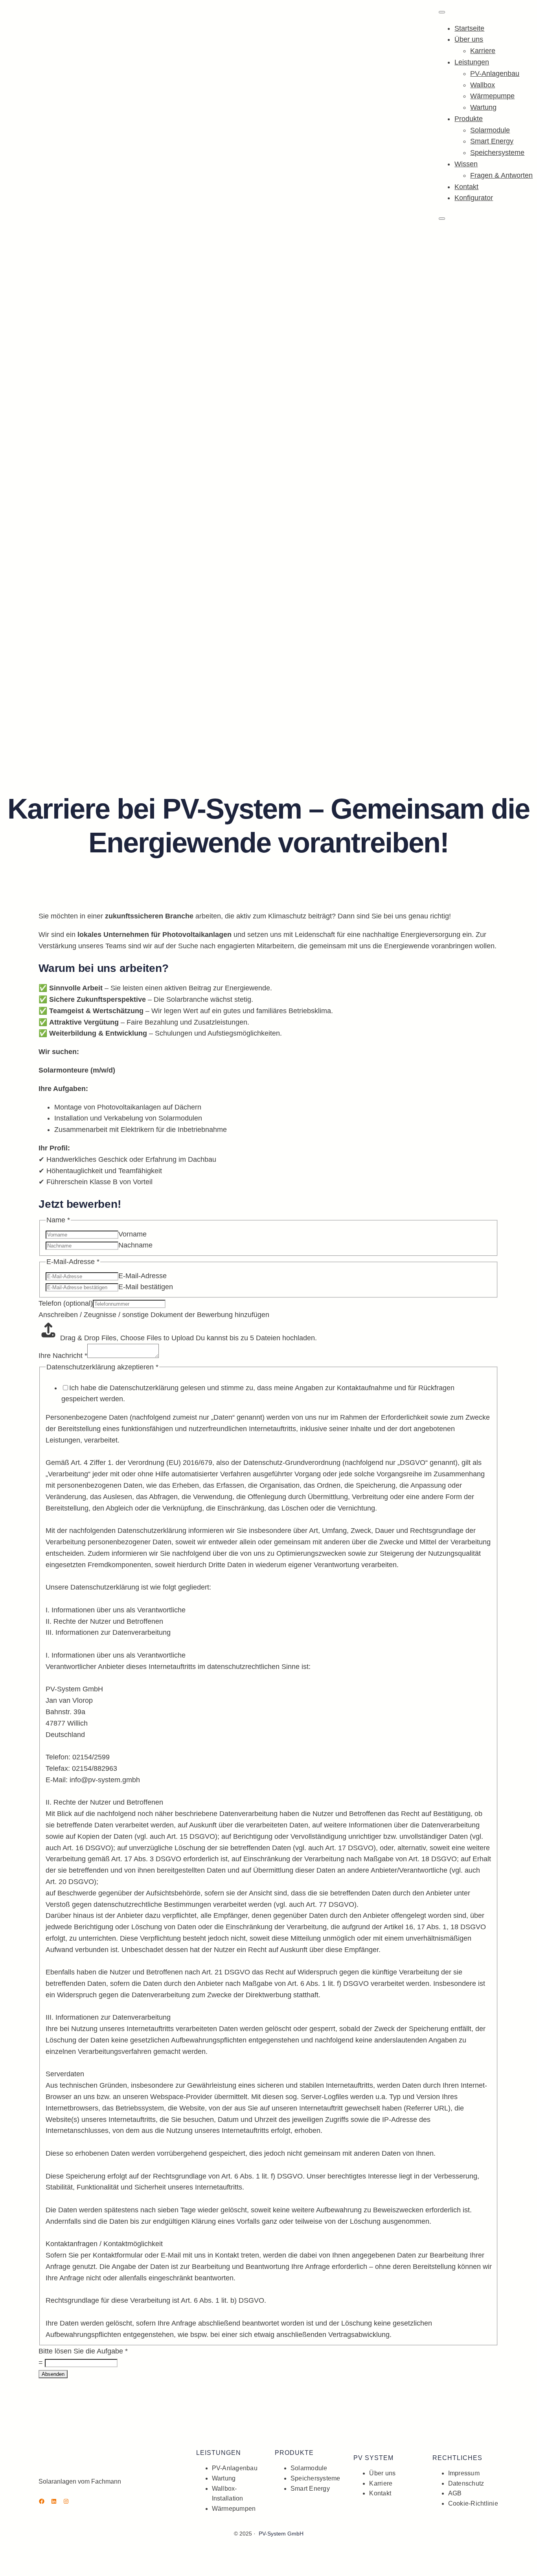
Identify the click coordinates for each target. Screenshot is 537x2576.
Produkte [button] (469, 119)
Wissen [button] (466, 164)
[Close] (442, 219)
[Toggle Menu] (442, 12)
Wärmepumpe (492, 96)
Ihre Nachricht (63, 1356)
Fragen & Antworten (501, 175)
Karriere (483, 51)
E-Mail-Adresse (143, 1276)
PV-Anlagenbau (495, 74)
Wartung (483, 107)
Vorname (132, 1234)
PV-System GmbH (281, 2534)
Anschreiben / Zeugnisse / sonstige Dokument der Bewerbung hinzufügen (154, 1315)
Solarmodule (490, 130)
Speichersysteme (497, 153)
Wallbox (483, 85)
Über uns (469, 39)
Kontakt (466, 187)
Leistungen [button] (472, 62)
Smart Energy (492, 141)
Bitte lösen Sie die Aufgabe (83, 2351)
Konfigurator (474, 198)
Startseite (469, 28)
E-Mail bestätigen (146, 1287)
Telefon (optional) (66, 1303)
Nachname (135, 1245)
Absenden (53, 2374)
